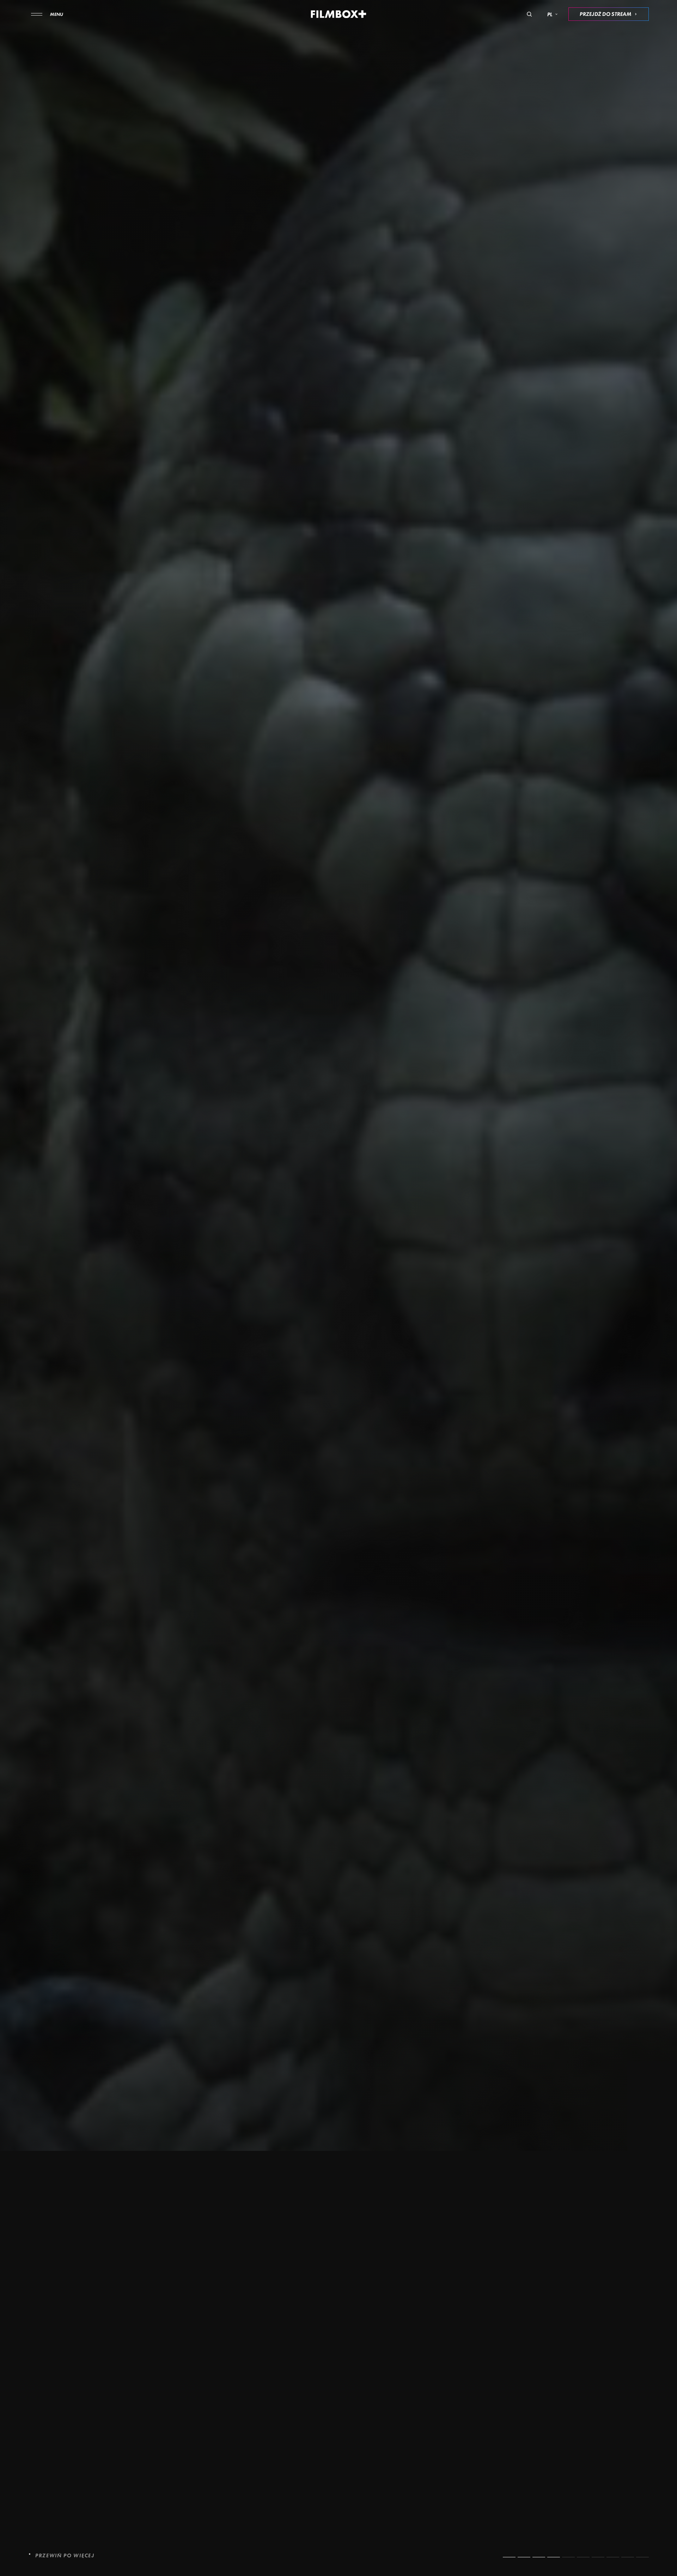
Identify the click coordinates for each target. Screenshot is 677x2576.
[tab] (509, 2557)
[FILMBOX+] (339, 14)
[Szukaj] (529, 14)
